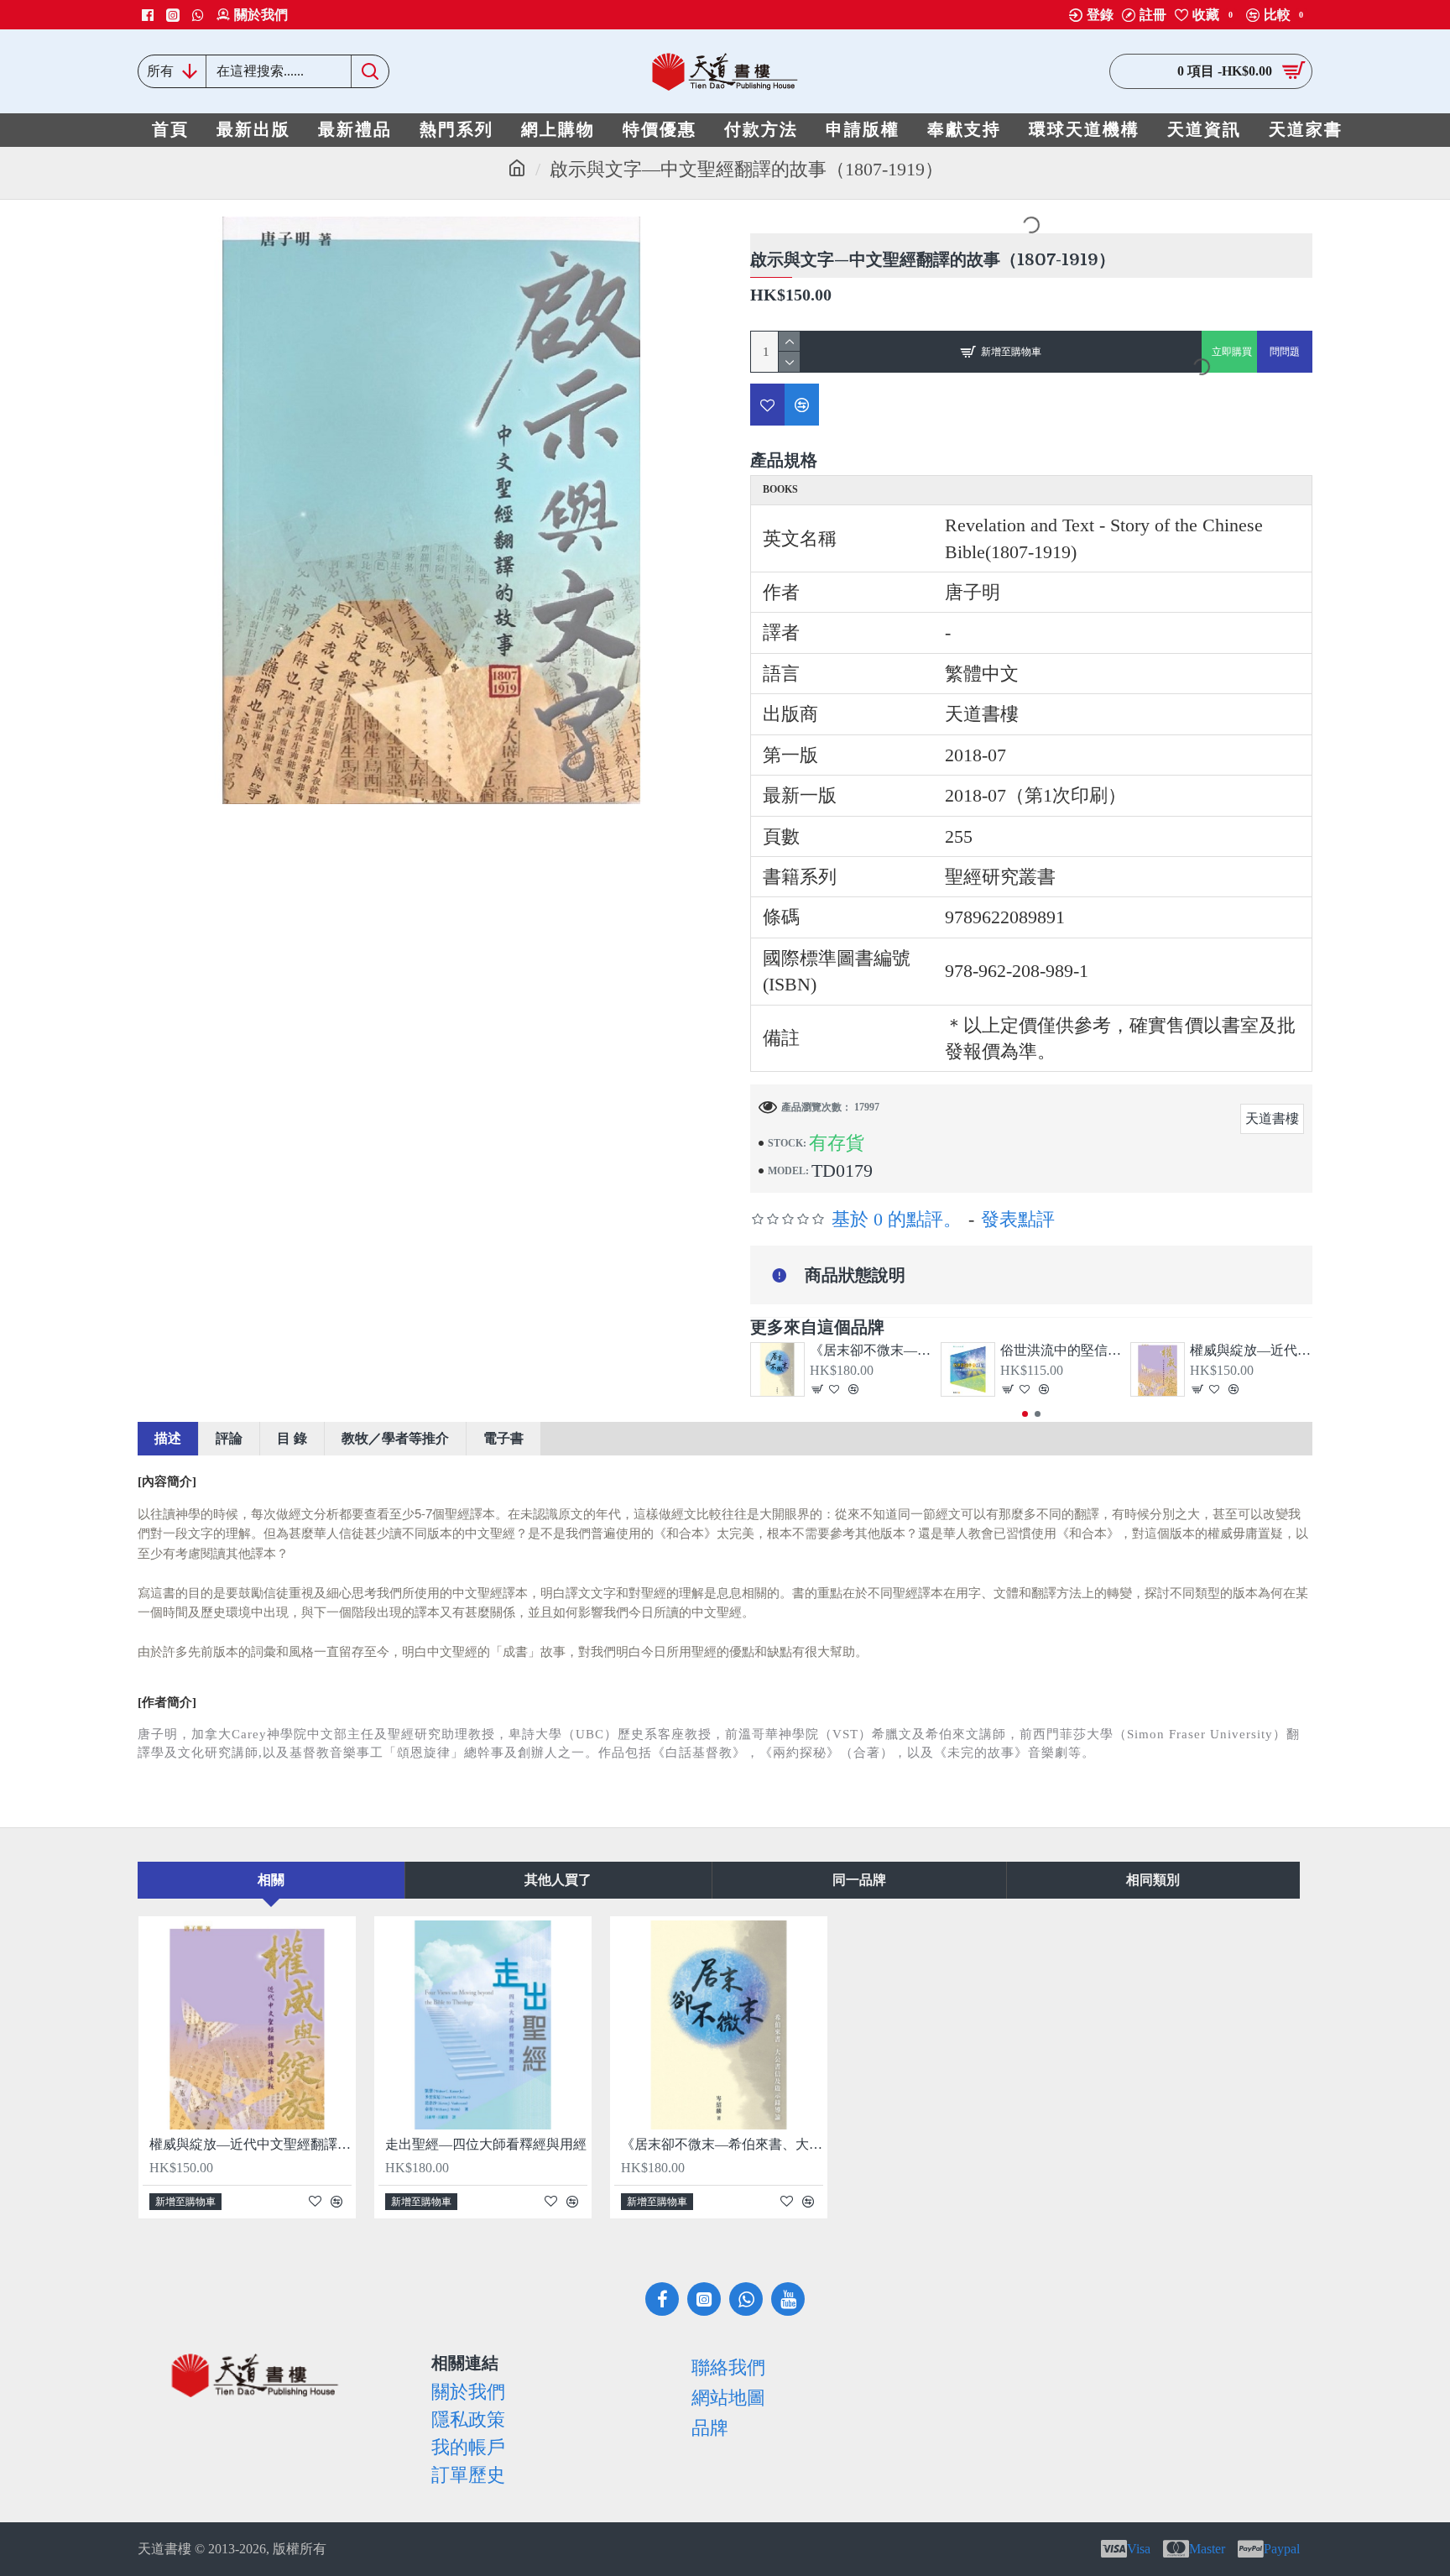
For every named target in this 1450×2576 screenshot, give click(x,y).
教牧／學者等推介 (395, 1438)
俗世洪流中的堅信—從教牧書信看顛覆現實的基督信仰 (1061, 1350)
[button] (1025, 1414)
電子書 (503, 1438)
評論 (229, 1438)
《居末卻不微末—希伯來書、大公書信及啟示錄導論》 (871, 1350)
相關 (271, 1880)
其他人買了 (558, 1880)
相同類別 (1153, 1880)
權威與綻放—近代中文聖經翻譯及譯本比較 (1251, 1350)
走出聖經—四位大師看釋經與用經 (486, 2144)
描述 (168, 1438)
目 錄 (292, 1438)
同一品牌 (859, 1880)
